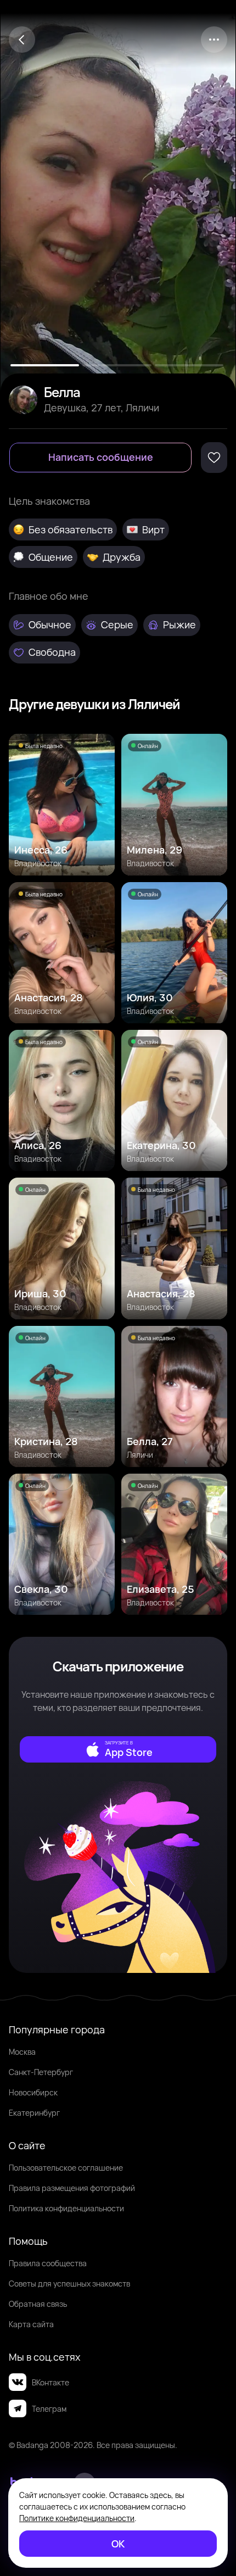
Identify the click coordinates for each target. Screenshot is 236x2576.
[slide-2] (189, 365)
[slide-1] (117, 365)
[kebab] (214, 40)
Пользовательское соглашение (66, 2168)
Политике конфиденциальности (77, 2518)
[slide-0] (45, 365)
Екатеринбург (34, 2113)
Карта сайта (31, 2324)
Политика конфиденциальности (66, 2208)
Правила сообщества (48, 2263)
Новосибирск (33, 2092)
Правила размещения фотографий (72, 2188)
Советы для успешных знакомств (69, 2284)
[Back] (22, 40)
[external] (118, 1749)
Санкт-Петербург (41, 2072)
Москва (22, 2052)
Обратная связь (38, 2304)
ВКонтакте (50, 2382)
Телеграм (49, 2409)
